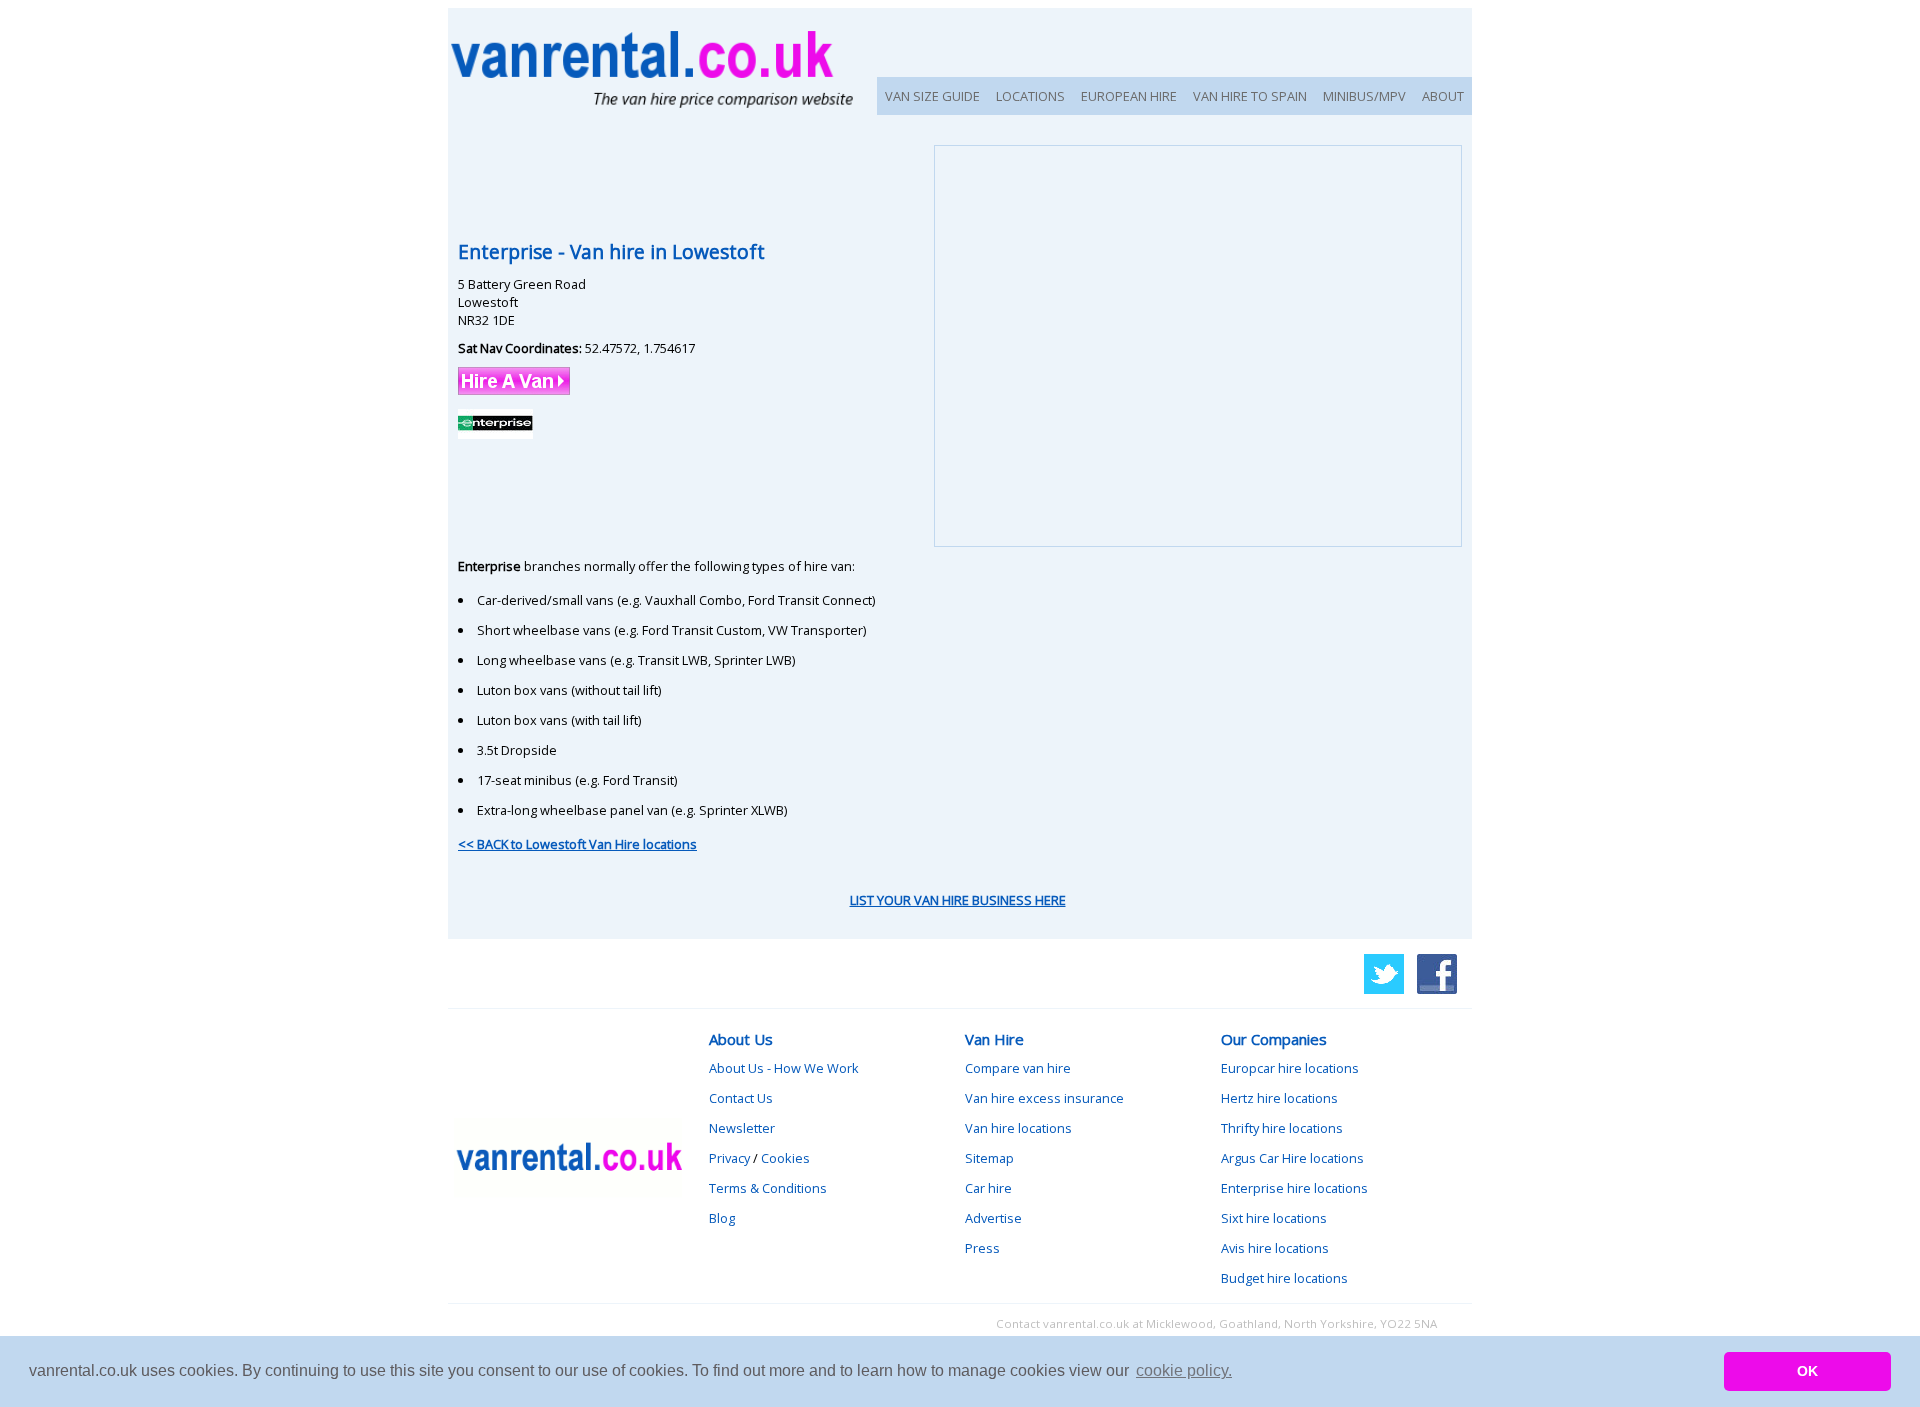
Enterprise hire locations (1294, 1188)
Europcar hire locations (1290, 1068)
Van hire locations (1018, 1128)
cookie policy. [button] (1184, 1370)
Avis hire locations (1275, 1248)
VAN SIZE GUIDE (932, 96)
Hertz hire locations (1279, 1098)
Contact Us (741, 1098)
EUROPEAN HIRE (1129, 96)
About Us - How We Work (784, 1068)
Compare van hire (1018, 1068)
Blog (722, 1218)
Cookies (785, 1158)
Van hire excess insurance (1044, 1098)
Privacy (729, 1158)
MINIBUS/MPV (1364, 96)
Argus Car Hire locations (1292, 1158)
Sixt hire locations (1274, 1218)
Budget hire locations (1284, 1278)
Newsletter (742, 1128)
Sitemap (989, 1158)
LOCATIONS (1030, 96)
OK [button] (1807, 1371)
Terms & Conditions (768, 1188)
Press (982, 1248)
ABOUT (1443, 96)
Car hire (988, 1188)
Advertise (993, 1218)
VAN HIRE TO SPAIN (1250, 96)
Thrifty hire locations (1282, 1128)
